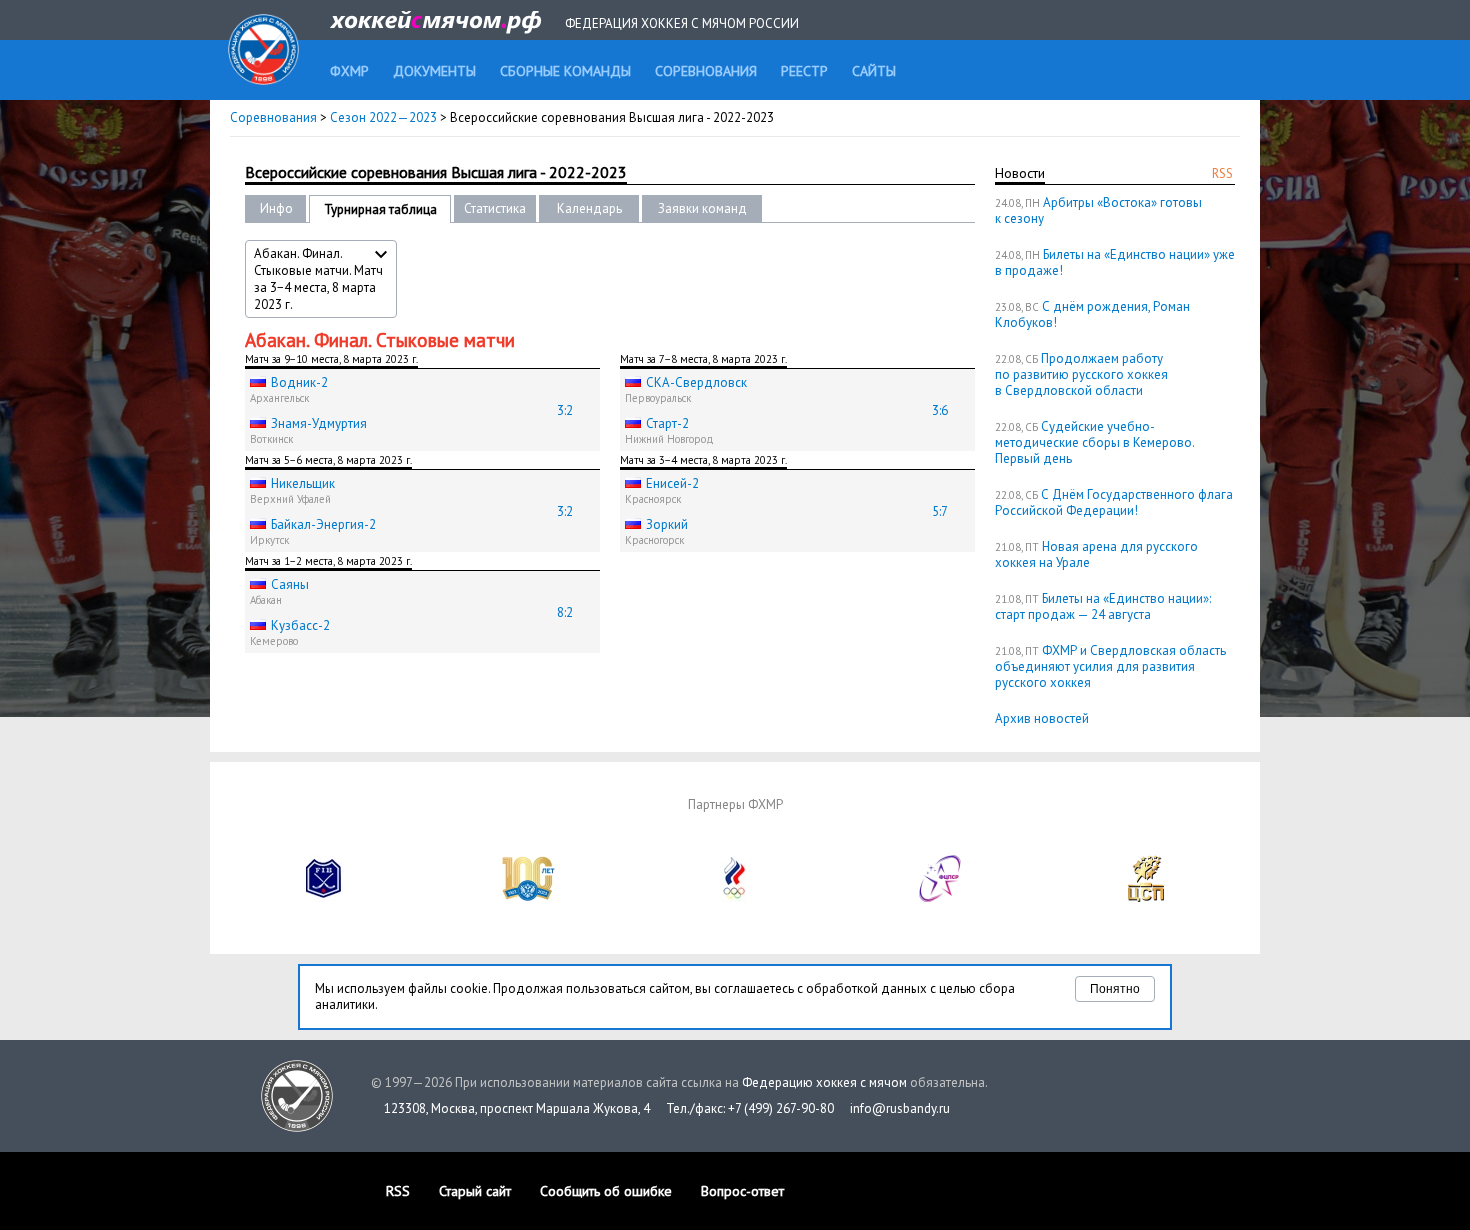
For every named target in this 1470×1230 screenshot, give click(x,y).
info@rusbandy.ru (900, 1108)
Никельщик (303, 483)
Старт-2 (667, 423)
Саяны (290, 584)
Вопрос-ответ (742, 1191)
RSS (1222, 173)
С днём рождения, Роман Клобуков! (1092, 314)
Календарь (589, 208)
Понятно (1115, 989)
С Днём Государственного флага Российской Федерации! (1114, 502)
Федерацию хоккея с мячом (824, 1082)
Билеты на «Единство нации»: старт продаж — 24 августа (1103, 606)
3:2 (565, 410)
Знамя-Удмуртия (319, 423)
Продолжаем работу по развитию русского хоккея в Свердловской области (1081, 374)
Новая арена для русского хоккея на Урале (1096, 554)
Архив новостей (1042, 718)
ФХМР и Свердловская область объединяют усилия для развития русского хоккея (1110, 666)
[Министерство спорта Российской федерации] (529, 897)
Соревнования (273, 117)
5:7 (940, 511)
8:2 (565, 612)
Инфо (276, 208)
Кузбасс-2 (300, 625)
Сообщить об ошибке (606, 1191)
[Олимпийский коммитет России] (735, 897)
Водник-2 (299, 382)
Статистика (495, 208)
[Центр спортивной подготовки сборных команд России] (1146, 897)
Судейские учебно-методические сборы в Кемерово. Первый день (1094, 442)
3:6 (940, 410)
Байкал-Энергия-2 (323, 524)
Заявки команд (702, 208)
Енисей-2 (672, 483)
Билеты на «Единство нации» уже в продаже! (1115, 262)
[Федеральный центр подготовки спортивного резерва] (941, 897)
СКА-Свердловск (696, 382)
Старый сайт (475, 1191)
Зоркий (667, 524)
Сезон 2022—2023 (383, 117)
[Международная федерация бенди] (324, 897)
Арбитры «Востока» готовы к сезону (1098, 210)
